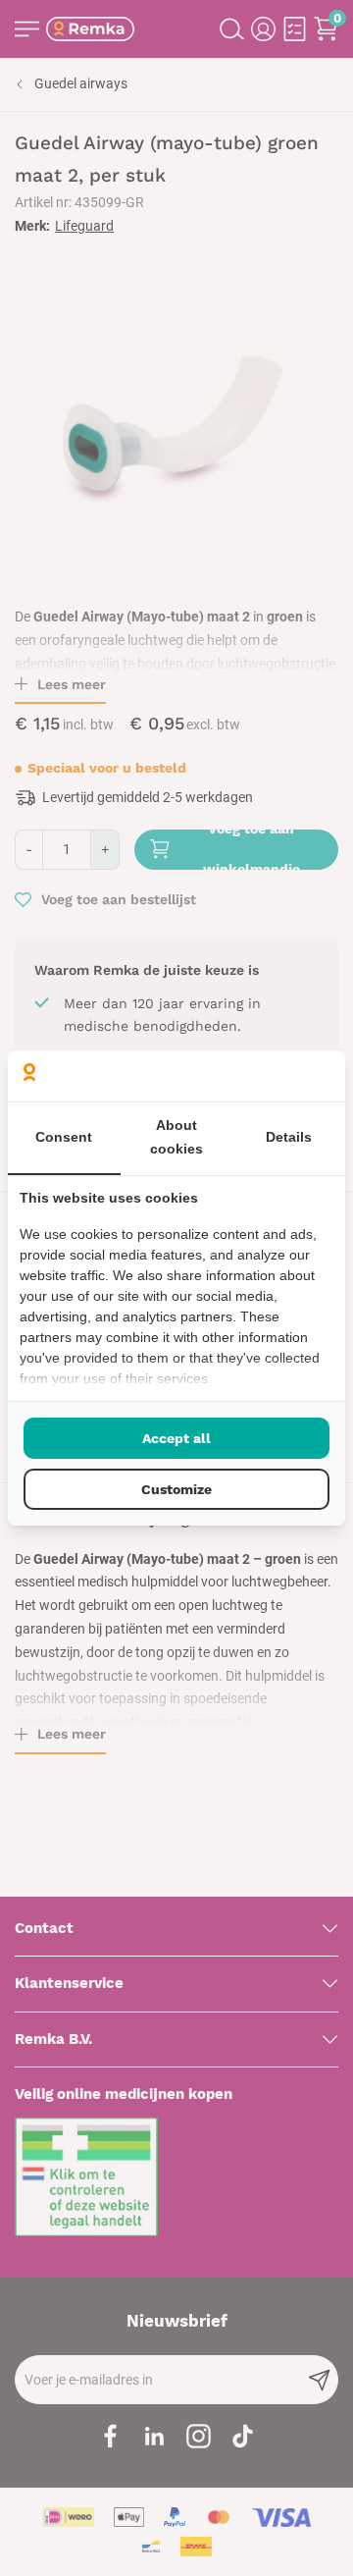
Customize (176, 1489)
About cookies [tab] (176, 1137)
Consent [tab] (64, 1137)
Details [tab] (289, 1137)
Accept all (176, 1438)
